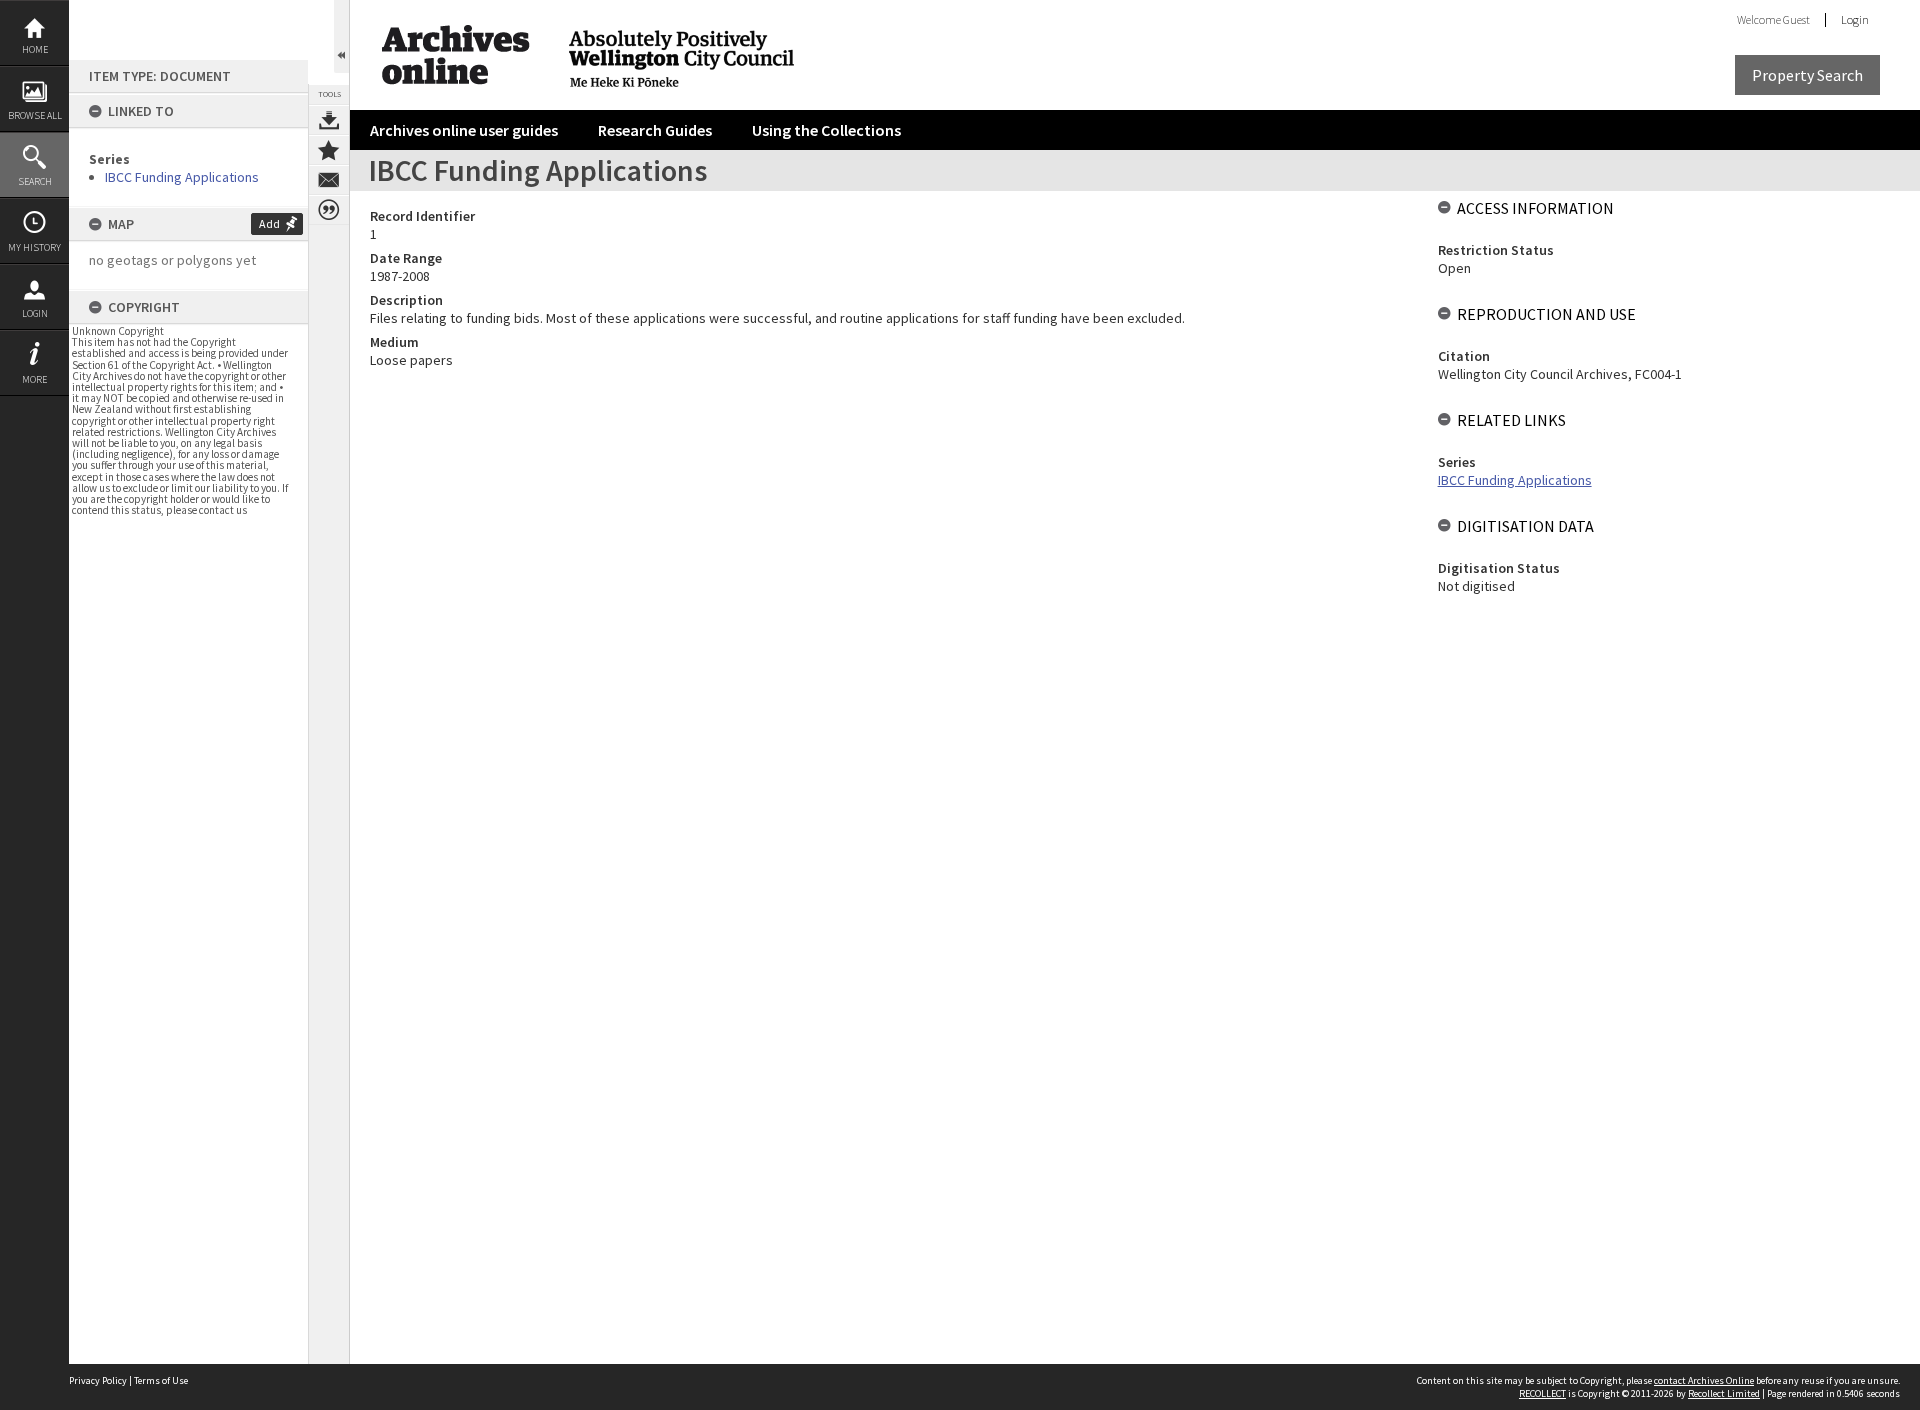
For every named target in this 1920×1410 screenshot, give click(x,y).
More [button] (34, 379)
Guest (1796, 19)
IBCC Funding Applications (182, 177)
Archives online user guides (464, 130)
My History (34, 247)
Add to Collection (329, 150)
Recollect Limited (1724, 1393)
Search (35, 181)
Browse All (35, 115)
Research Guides (655, 130)
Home (35, 49)
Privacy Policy (98, 1380)
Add (269, 223)
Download (329, 120)
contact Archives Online (1704, 1380)
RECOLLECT (1542, 1393)
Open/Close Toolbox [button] (341, 36)
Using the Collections (826, 130)
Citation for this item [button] (329, 210)
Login (35, 313)
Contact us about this (329, 180)
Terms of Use (161, 1380)
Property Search (1807, 75)
